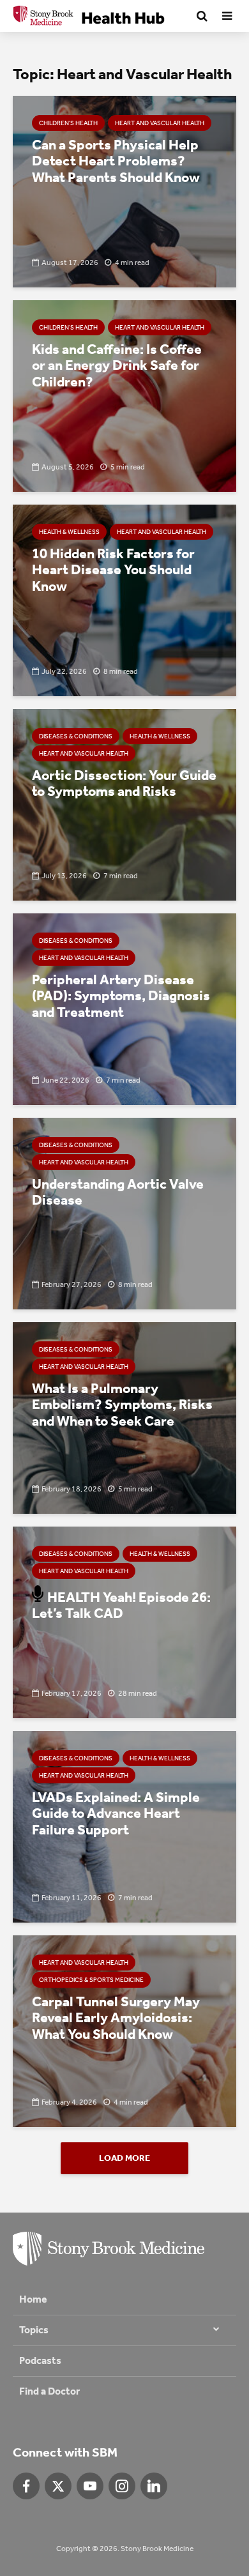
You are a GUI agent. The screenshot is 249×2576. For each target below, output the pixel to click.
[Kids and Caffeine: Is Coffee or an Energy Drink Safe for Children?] (124, 395)
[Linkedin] (154, 2486)
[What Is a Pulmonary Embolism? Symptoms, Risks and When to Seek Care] (124, 1417)
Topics (34, 2330)
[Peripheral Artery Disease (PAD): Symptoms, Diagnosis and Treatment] (124, 1008)
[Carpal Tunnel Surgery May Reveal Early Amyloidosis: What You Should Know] (124, 2030)
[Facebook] (26, 2486)
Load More (124, 2158)
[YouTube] (90, 2486)
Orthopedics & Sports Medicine (91, 1980)
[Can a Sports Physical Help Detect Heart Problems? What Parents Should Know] (124, 191)
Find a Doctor (49, 2391)
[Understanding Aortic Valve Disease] (124, 1213)
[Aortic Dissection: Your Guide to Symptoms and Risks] (124, 804)
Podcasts (40, 2360)
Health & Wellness (69, 532)
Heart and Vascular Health (160, 123)
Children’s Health (68, 123)
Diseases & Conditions (76, 736)
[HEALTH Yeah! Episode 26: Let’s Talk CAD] (124, 1621)
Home (33, 2299)
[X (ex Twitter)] (58, 2486)
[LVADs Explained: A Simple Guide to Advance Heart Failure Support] (124, 1826)
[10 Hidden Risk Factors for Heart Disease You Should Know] (124, 599)
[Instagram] (122, 2486)
